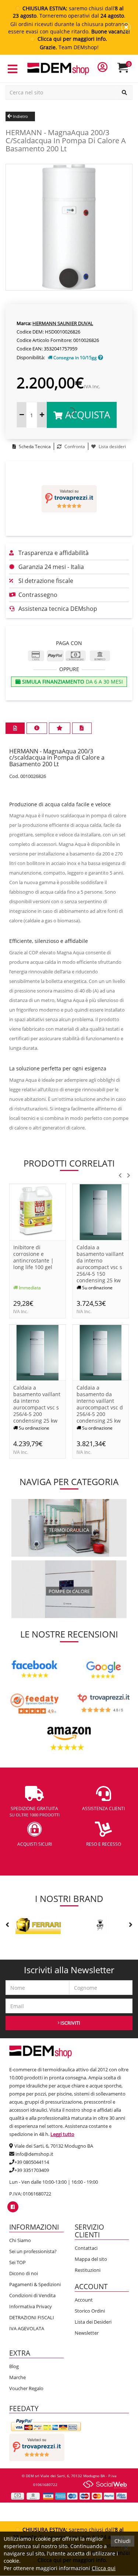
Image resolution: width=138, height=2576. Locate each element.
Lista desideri (112, 446)
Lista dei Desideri (93, 2322)
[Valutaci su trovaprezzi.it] (69, 499)
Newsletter (87, 2333)
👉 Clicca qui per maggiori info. (69, 39)
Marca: (24, 323)
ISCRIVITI (70, 2023)
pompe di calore (69, 1591)
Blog (14, 2366)
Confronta (74, 446)
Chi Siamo (20, 2240)
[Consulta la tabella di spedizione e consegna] (100, 358)
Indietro (20, 116)
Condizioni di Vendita (32, 2295)
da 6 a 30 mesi (72, 682)
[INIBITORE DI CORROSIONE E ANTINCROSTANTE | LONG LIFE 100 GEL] (38, 1212)
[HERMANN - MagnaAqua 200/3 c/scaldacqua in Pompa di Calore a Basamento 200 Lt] (69, 226)
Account (84, 2300)
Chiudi (123, 2541)
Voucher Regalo (26, 2388)
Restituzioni (88, 2270)
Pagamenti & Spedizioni (35, 2284)
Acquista (86, 415)
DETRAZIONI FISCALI (32, 2317)
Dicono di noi (24, 2273)
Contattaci (86, 2248)
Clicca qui (104, 2568)
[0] (128, 71)
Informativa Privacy (31, 2306)
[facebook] (13, 2207)
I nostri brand (69, 1898)
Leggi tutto (62, 2134)
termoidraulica (69, 1530)
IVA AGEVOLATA (27, 2328)
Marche (17, 2377)
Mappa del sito (91, 2259)
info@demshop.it (34, 2154)
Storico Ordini (90, 2311)
